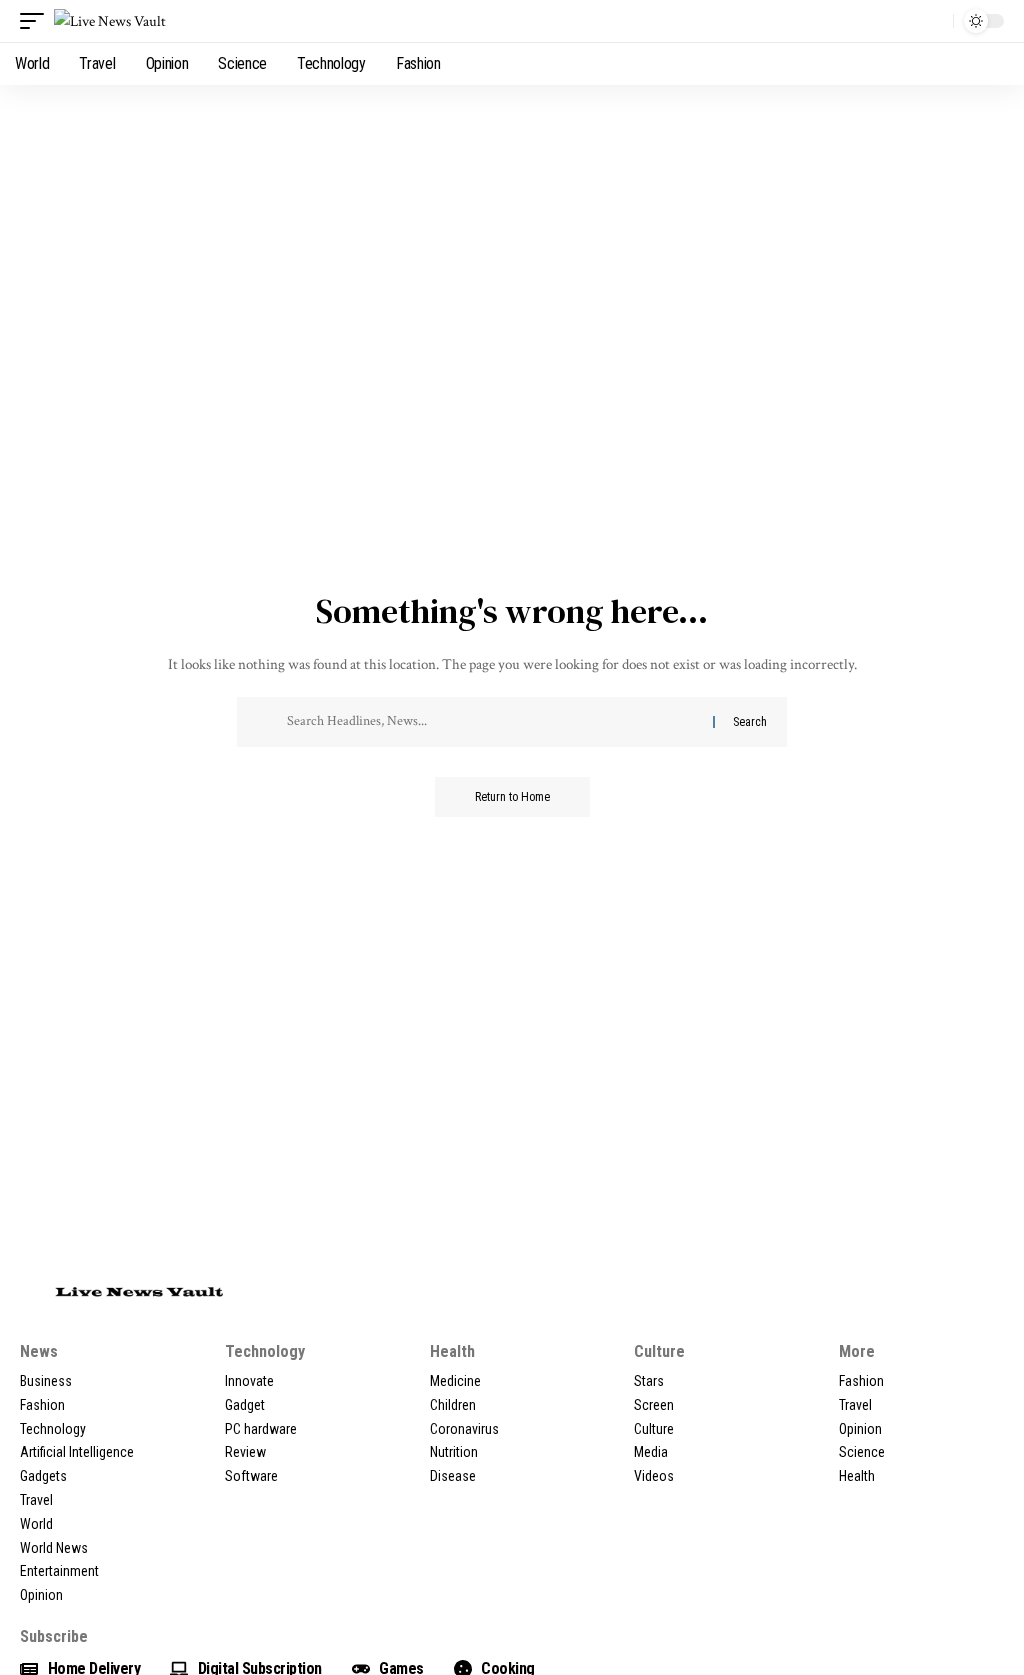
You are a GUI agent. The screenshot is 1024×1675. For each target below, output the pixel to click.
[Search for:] (492, 722)
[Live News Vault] (110, 21)
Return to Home (512, 797)
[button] (37, 21)
